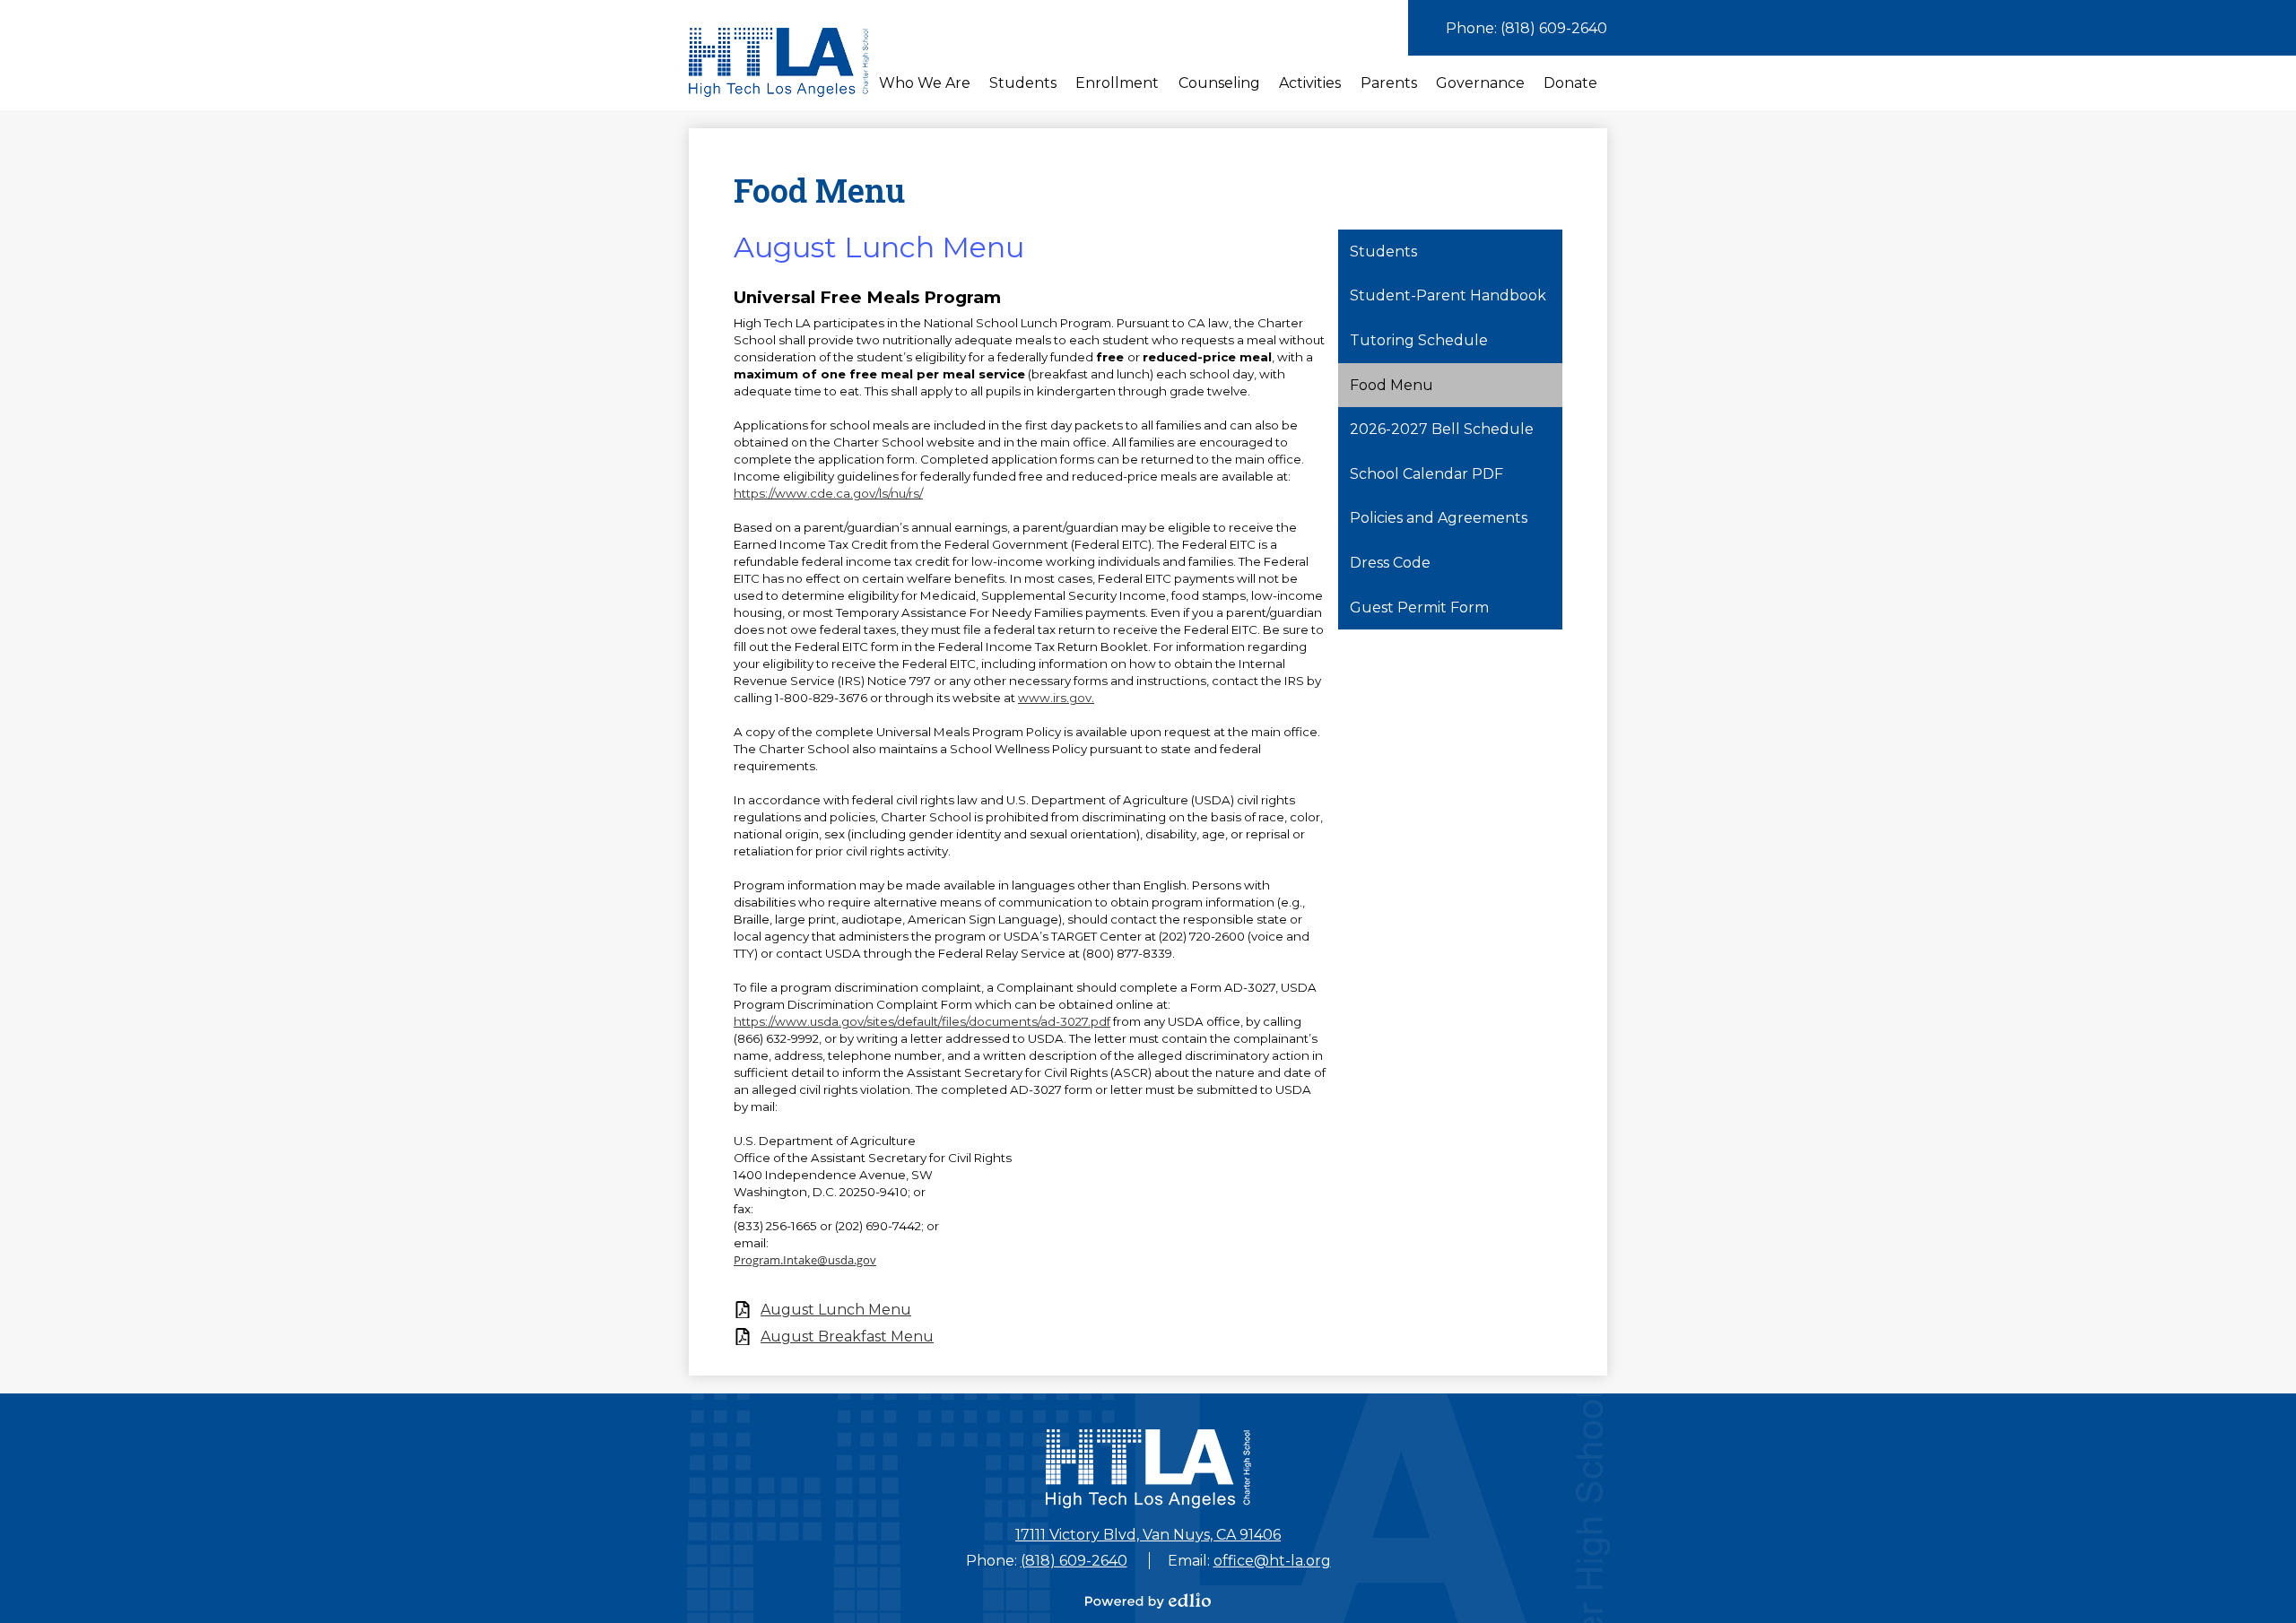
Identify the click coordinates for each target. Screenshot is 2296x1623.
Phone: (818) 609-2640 (1526, 28)
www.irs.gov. (1056, 698)
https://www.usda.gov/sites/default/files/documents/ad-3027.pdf (922, 1021)
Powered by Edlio (1148, 1601)
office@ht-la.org (1272, 1561)
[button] (925, 83)
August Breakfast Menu (847, 1337)
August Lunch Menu (836, 1310)
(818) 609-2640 (1074, 1561)
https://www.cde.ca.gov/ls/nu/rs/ (828, 493)
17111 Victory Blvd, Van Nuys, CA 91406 (1148, 1535)
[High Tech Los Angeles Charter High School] (779, 62)
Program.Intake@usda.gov (805, 1260)
